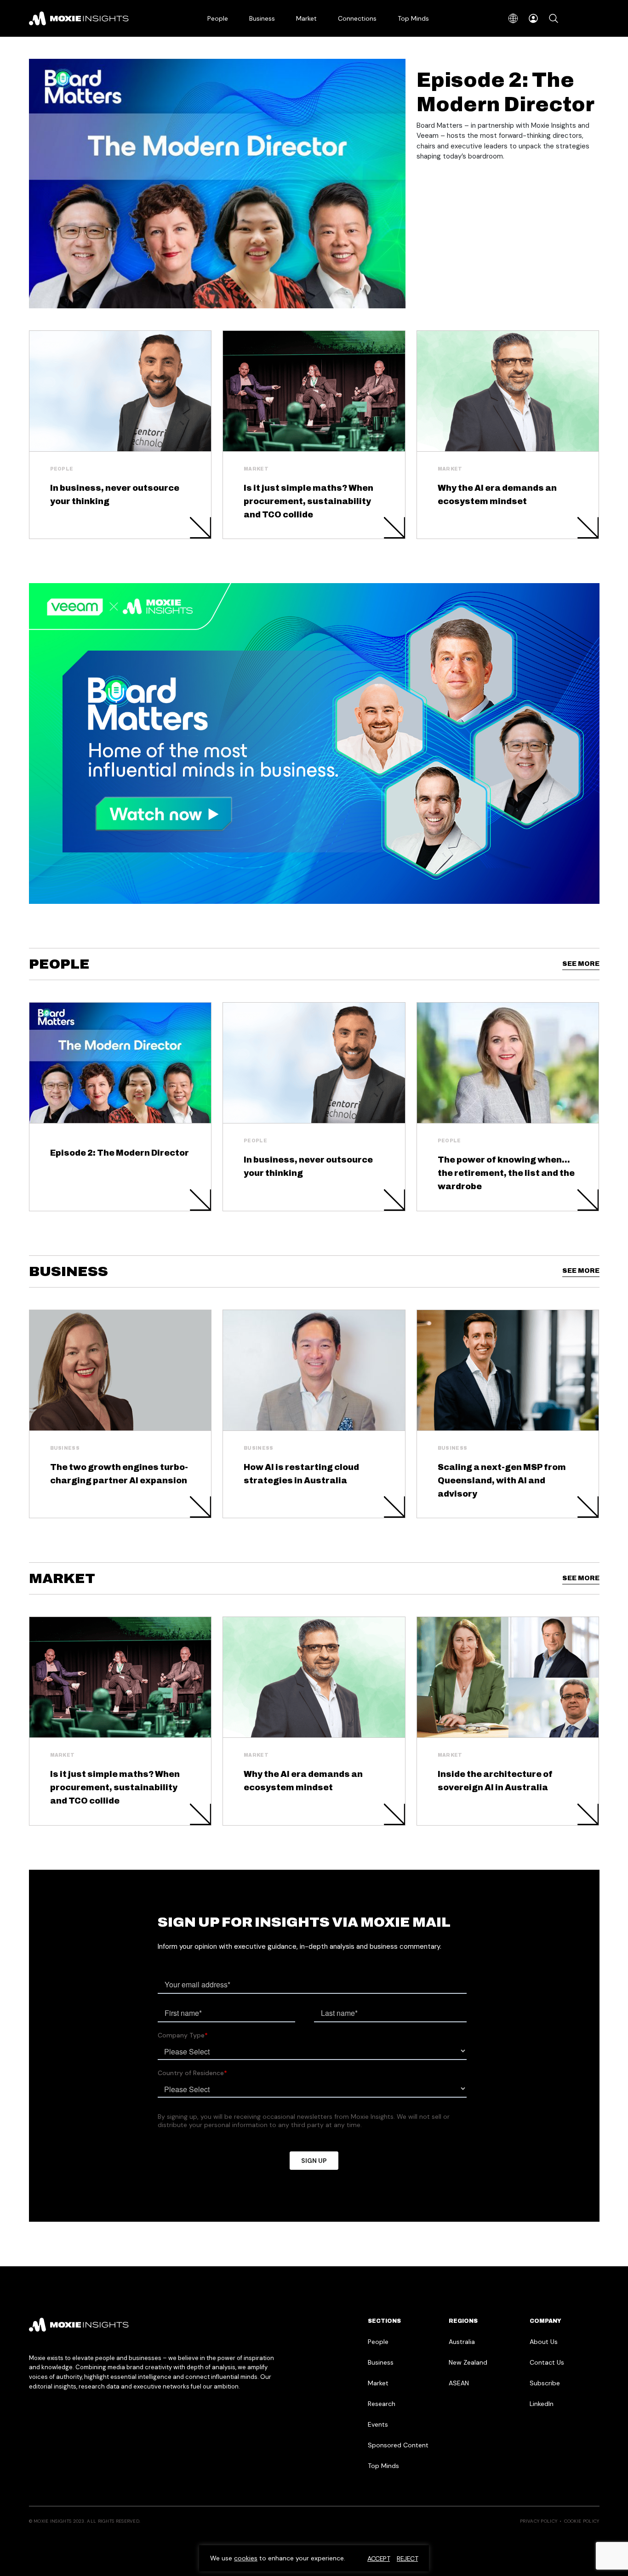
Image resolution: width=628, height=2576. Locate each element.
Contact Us (547, 2362)
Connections (357, 18)
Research (382, 2404)
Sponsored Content (398, 2445)
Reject (407, 2559)
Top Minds (413, 18)
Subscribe (545, 2383)
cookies (246, 2558)
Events (378, 2424)
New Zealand (468, 2362)
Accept (379, 2559)
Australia (462, 2342)
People (218, 18)
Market (306, 18)
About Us (544, 2342)
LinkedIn (542, 2404)
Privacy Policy (539, 2521)
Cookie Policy (582, 2521)
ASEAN (459, 2383)
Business (262, 18)
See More (581, 964)
